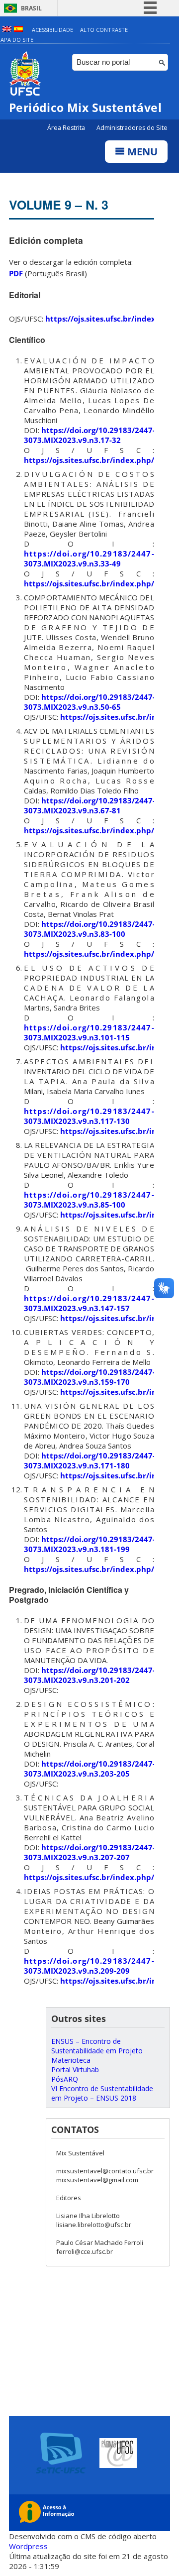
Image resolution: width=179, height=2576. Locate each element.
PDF (16, 273)
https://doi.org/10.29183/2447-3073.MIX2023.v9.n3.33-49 (89, 559)
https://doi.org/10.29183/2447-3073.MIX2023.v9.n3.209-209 (89, 1966)
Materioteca (71, 2060)
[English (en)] (7, 30)
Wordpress (28, 2546)
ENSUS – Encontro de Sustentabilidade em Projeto (97, 2046)
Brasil (31, 8)
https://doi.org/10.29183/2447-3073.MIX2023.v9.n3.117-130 (89, 1116)
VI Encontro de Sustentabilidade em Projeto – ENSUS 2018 (102, 2093)
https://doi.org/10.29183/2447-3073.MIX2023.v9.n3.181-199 (89, 1544)
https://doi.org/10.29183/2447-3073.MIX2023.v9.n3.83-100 (89, 929)
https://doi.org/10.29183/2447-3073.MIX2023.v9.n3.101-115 (89, 1032)
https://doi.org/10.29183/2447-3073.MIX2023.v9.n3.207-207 (89, 1852)
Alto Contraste (104, 30)
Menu (141, 152)
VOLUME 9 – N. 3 (59, 205)
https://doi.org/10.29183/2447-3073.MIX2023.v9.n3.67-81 (89, 805)
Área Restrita (67, 128)
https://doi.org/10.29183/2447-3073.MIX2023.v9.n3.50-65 (89, 702)
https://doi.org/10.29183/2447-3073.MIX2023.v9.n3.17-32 (89, 435)
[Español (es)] (18, 30)
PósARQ (65, 2079)
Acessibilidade (52, 30)
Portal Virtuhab (75, 2070)
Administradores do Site (132, 128)
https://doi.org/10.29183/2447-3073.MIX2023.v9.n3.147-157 (89, 1303)
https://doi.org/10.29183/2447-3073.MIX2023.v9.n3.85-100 (89, 1200)
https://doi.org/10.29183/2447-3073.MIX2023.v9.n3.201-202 (89, 1675)
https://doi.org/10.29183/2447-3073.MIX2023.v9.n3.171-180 (89, 1460)
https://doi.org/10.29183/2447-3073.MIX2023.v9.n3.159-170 (89, 1377)
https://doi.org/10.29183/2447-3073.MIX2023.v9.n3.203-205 (89, 1769)
